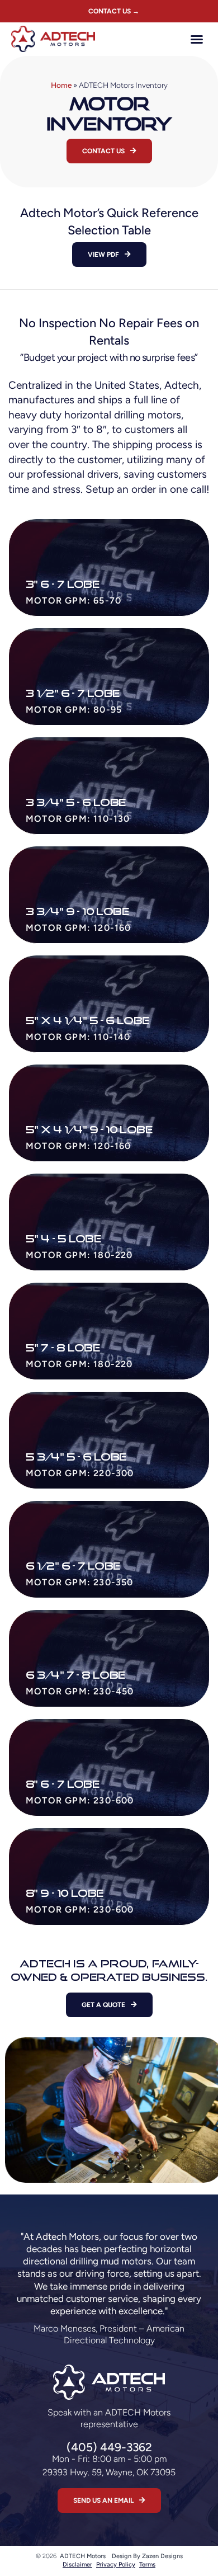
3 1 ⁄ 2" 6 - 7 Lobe (73, 693)
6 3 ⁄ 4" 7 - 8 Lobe (75, 1675)
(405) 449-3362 (109, 2447)
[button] (197, 39)
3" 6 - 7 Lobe (62, 584)
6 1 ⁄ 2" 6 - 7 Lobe (73, 1566)
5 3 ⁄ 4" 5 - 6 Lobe (76, 1457)
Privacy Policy (116, 2565)
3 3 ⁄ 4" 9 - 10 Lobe (77, 911)
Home (61, 85)
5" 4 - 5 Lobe (63, 1238)
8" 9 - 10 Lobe (65, 1893)
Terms (147, 2565)
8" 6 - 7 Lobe (62, 1784)
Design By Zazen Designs (147, 2556)
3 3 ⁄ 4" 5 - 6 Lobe (76, 802)
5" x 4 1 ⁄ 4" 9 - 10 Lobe (89, 1129)
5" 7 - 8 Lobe (63, 1348)
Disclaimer (77, 2565)
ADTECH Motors (83, 2556)
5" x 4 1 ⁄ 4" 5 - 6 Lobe (87, 1020)
